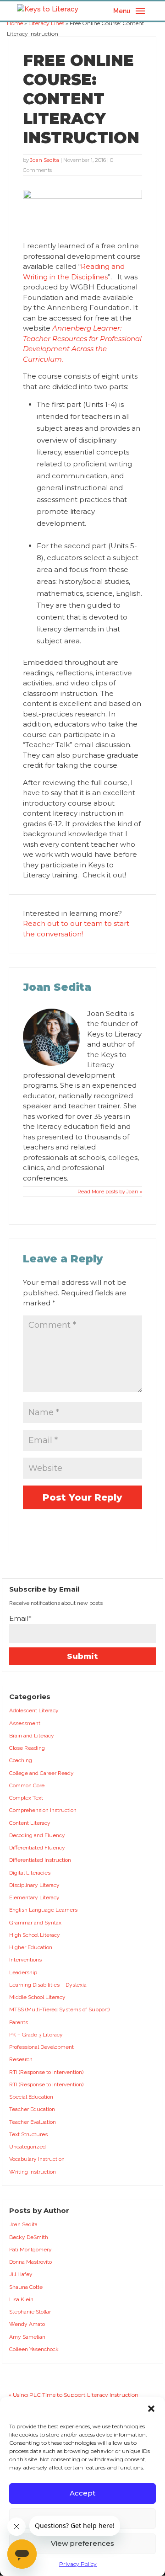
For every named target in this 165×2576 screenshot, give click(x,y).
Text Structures (28, 2134)
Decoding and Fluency (37, 1835)
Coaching (21, 1760)
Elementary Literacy (34, 1897)
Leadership (23, 1972)
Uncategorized (27, 2147)
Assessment (25, 1723)
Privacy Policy (78, 2564)
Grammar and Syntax (35, 1923)
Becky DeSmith (29, 2237)
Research (21, 2059)
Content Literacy (30, 1823)
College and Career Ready (41, 1773)
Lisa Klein (21, 2299)
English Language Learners (43, 1910)
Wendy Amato (27, 2324)
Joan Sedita (45, 160)
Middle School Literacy (37, 1997)
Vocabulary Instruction (37, 2159)
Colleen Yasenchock (34, 2349)
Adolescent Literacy (34, 1710)
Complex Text (26, 1798)
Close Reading (27, 1748)
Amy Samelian (27, 2337)
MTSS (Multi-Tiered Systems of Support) (59, 2009)
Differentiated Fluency (37, 1848)
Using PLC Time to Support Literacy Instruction (76, 2395)
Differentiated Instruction (40, 1860)
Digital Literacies (30, 1873)
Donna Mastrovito (30, 2262)
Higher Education (31, 1947)
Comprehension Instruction (43, 1810)
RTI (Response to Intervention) (46, 2072)
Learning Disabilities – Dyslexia (48, 1985)
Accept (82, 2493)
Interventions (25, 1960)
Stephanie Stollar (30, 2312)
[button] (151, 2409)
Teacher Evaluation (33, 2122)
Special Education (31, 2097)
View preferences (82, 2543)
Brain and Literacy (32, 1736)
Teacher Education (32, 2109)
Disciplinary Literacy (34, 1885)
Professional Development (41, 2047)
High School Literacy (35, 1935)
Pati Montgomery (30, 2250)
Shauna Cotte (26, 2287)
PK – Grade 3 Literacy (36, 2035)
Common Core (27, 1785)
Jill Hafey (21, 2274)
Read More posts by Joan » (110, 1192)
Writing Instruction (33, 2172)
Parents (19, 2022)
